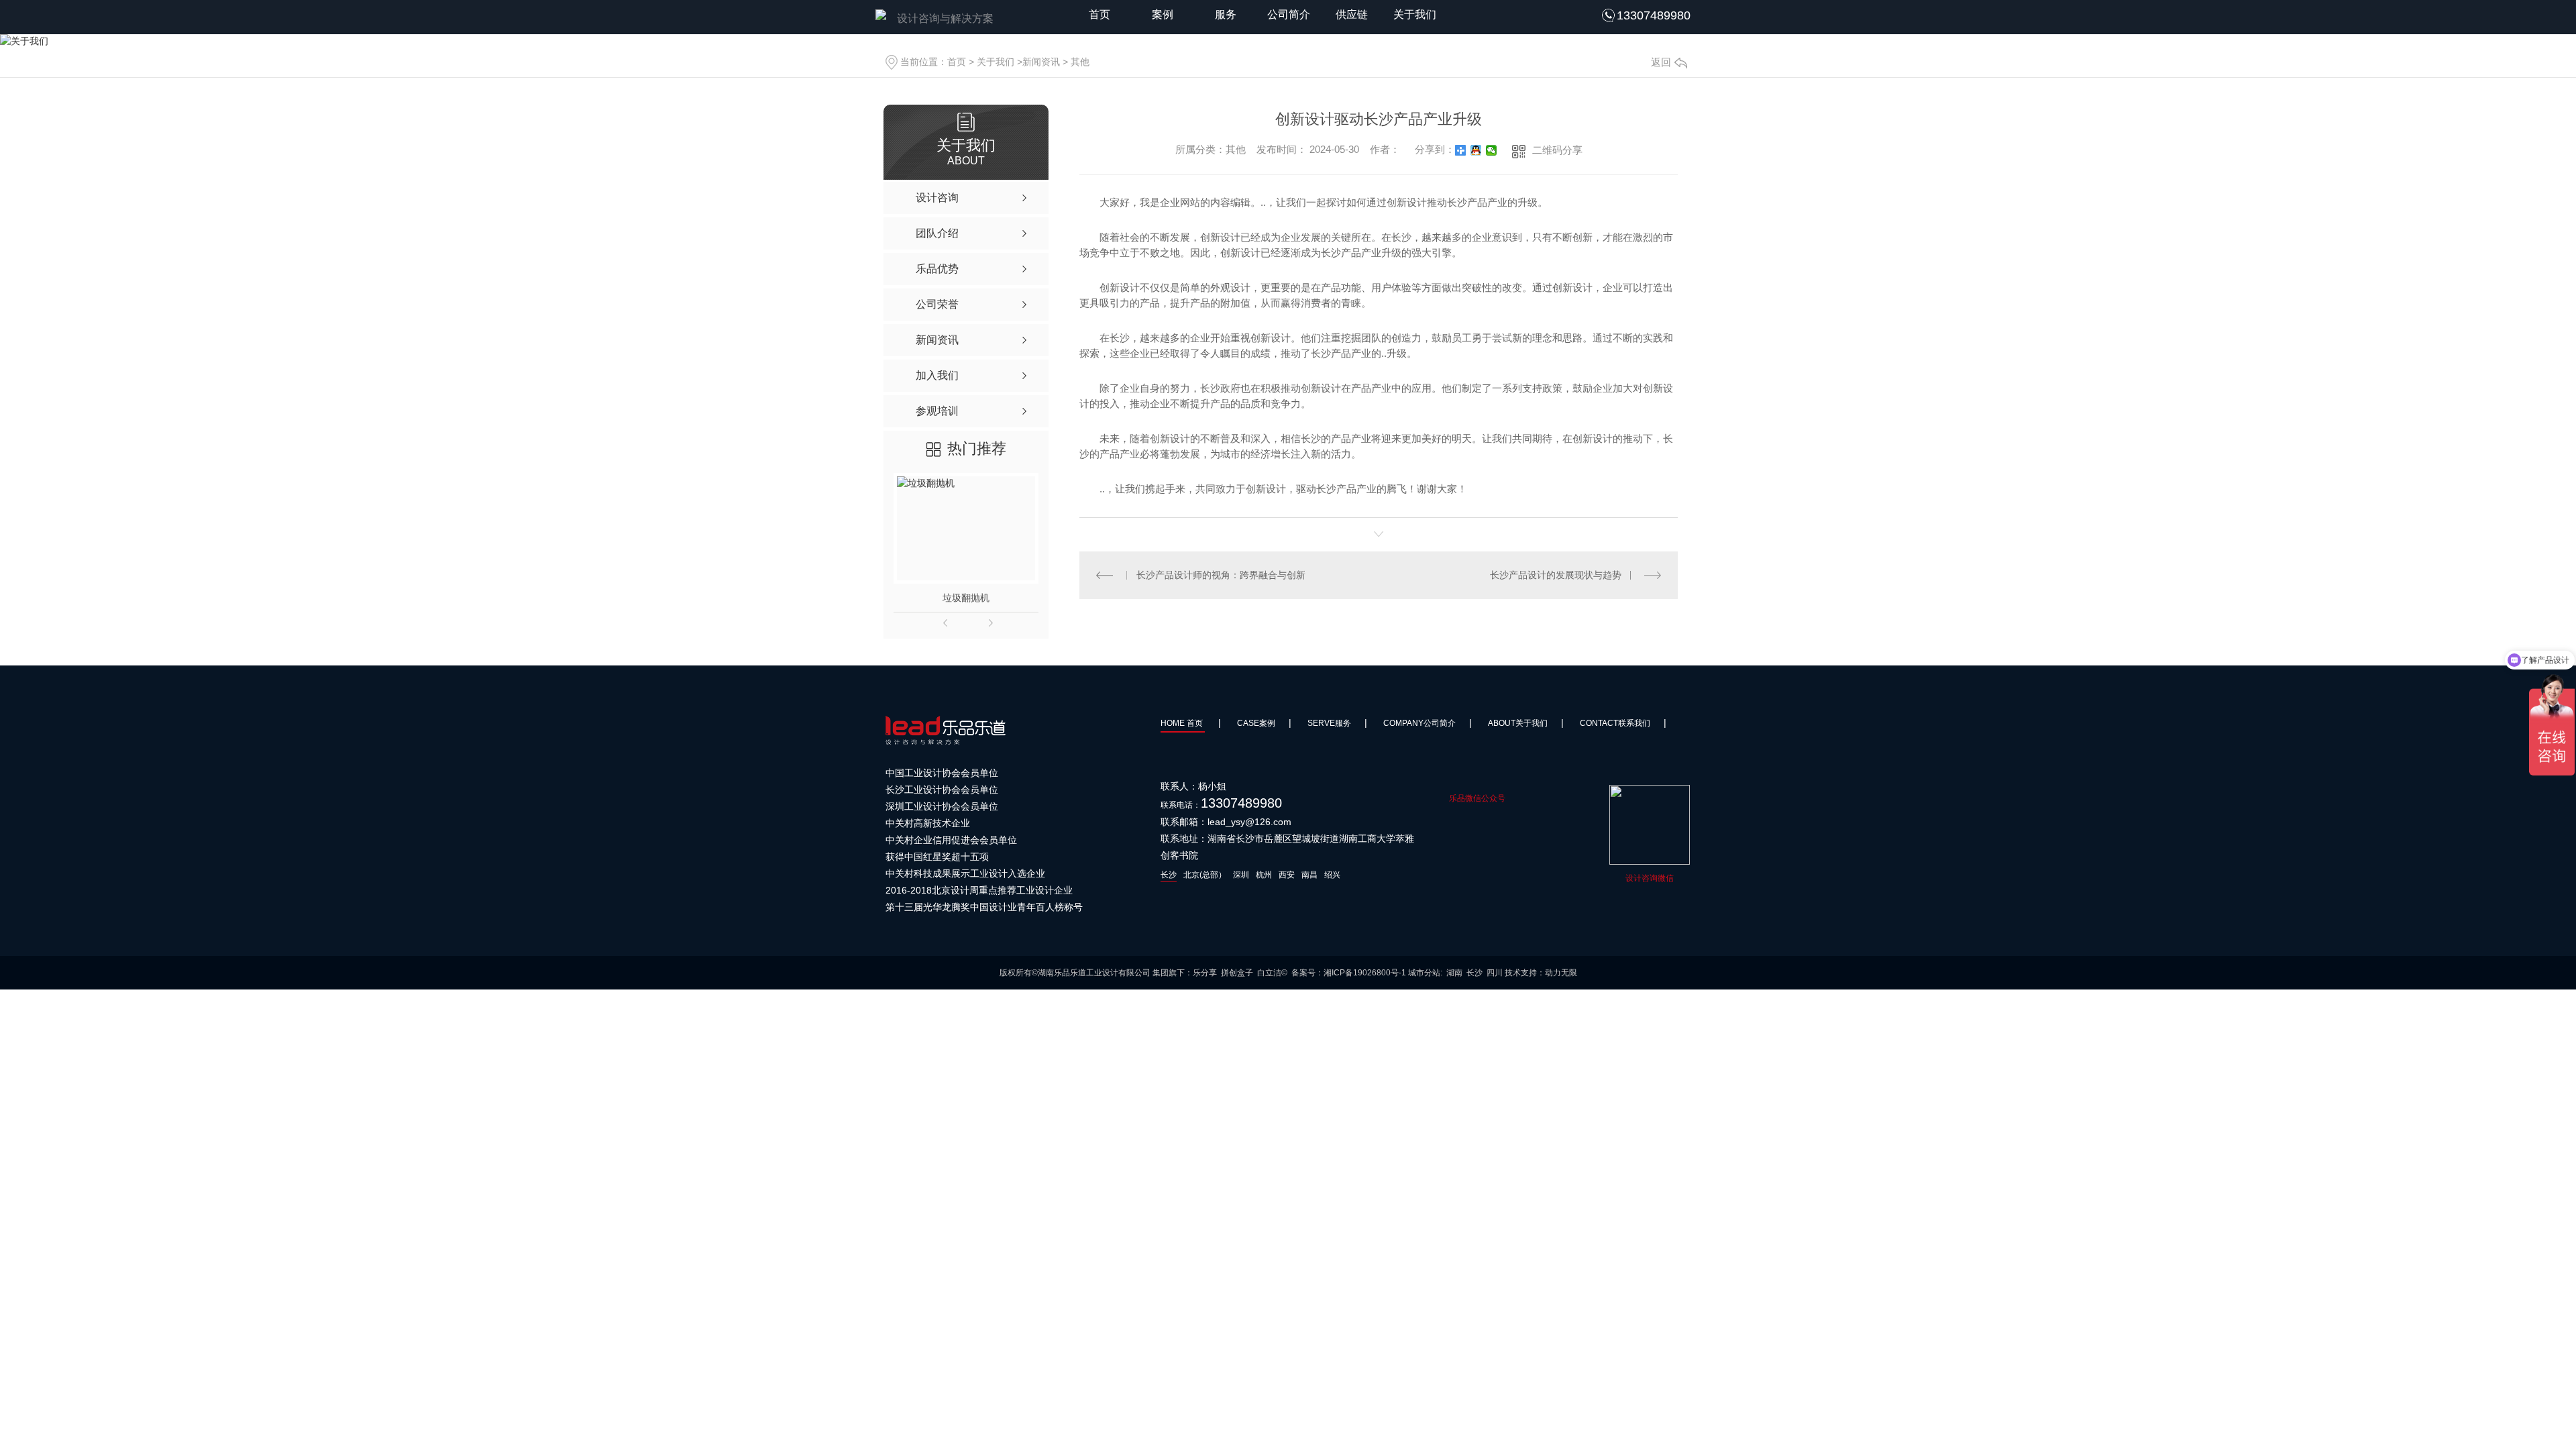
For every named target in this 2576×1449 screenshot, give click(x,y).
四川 (1495, 973)
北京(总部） (1205, 875)
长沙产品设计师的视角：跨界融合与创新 (1221, 575)
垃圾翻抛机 (966, 598)
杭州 (1264, 875)
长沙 (1169, 875)
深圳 (1241, 875)
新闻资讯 (1041, 62)
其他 (1080, 62)
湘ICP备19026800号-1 (1365, 973)
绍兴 (1332, 875)
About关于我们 (1518, 723)
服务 (1226, 14)
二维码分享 (1557, 150)
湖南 (1454, 973)
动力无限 (1561, 973)
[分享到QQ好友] (1476, 150)
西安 (1287, 875)
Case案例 (1256, 723)
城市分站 (1424, 973)
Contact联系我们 (1615, 723)
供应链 (1352, 14)
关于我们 (1415, 14)
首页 (1099, 14)
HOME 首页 (1183, 723)
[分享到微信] (1492, 150)
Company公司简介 (1419, 723)
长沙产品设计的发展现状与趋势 (1556, 575)
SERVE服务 (1329, 723)
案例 (1163, 14)
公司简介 (1289, 14)
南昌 (1309, 875)
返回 (1661, 62)
